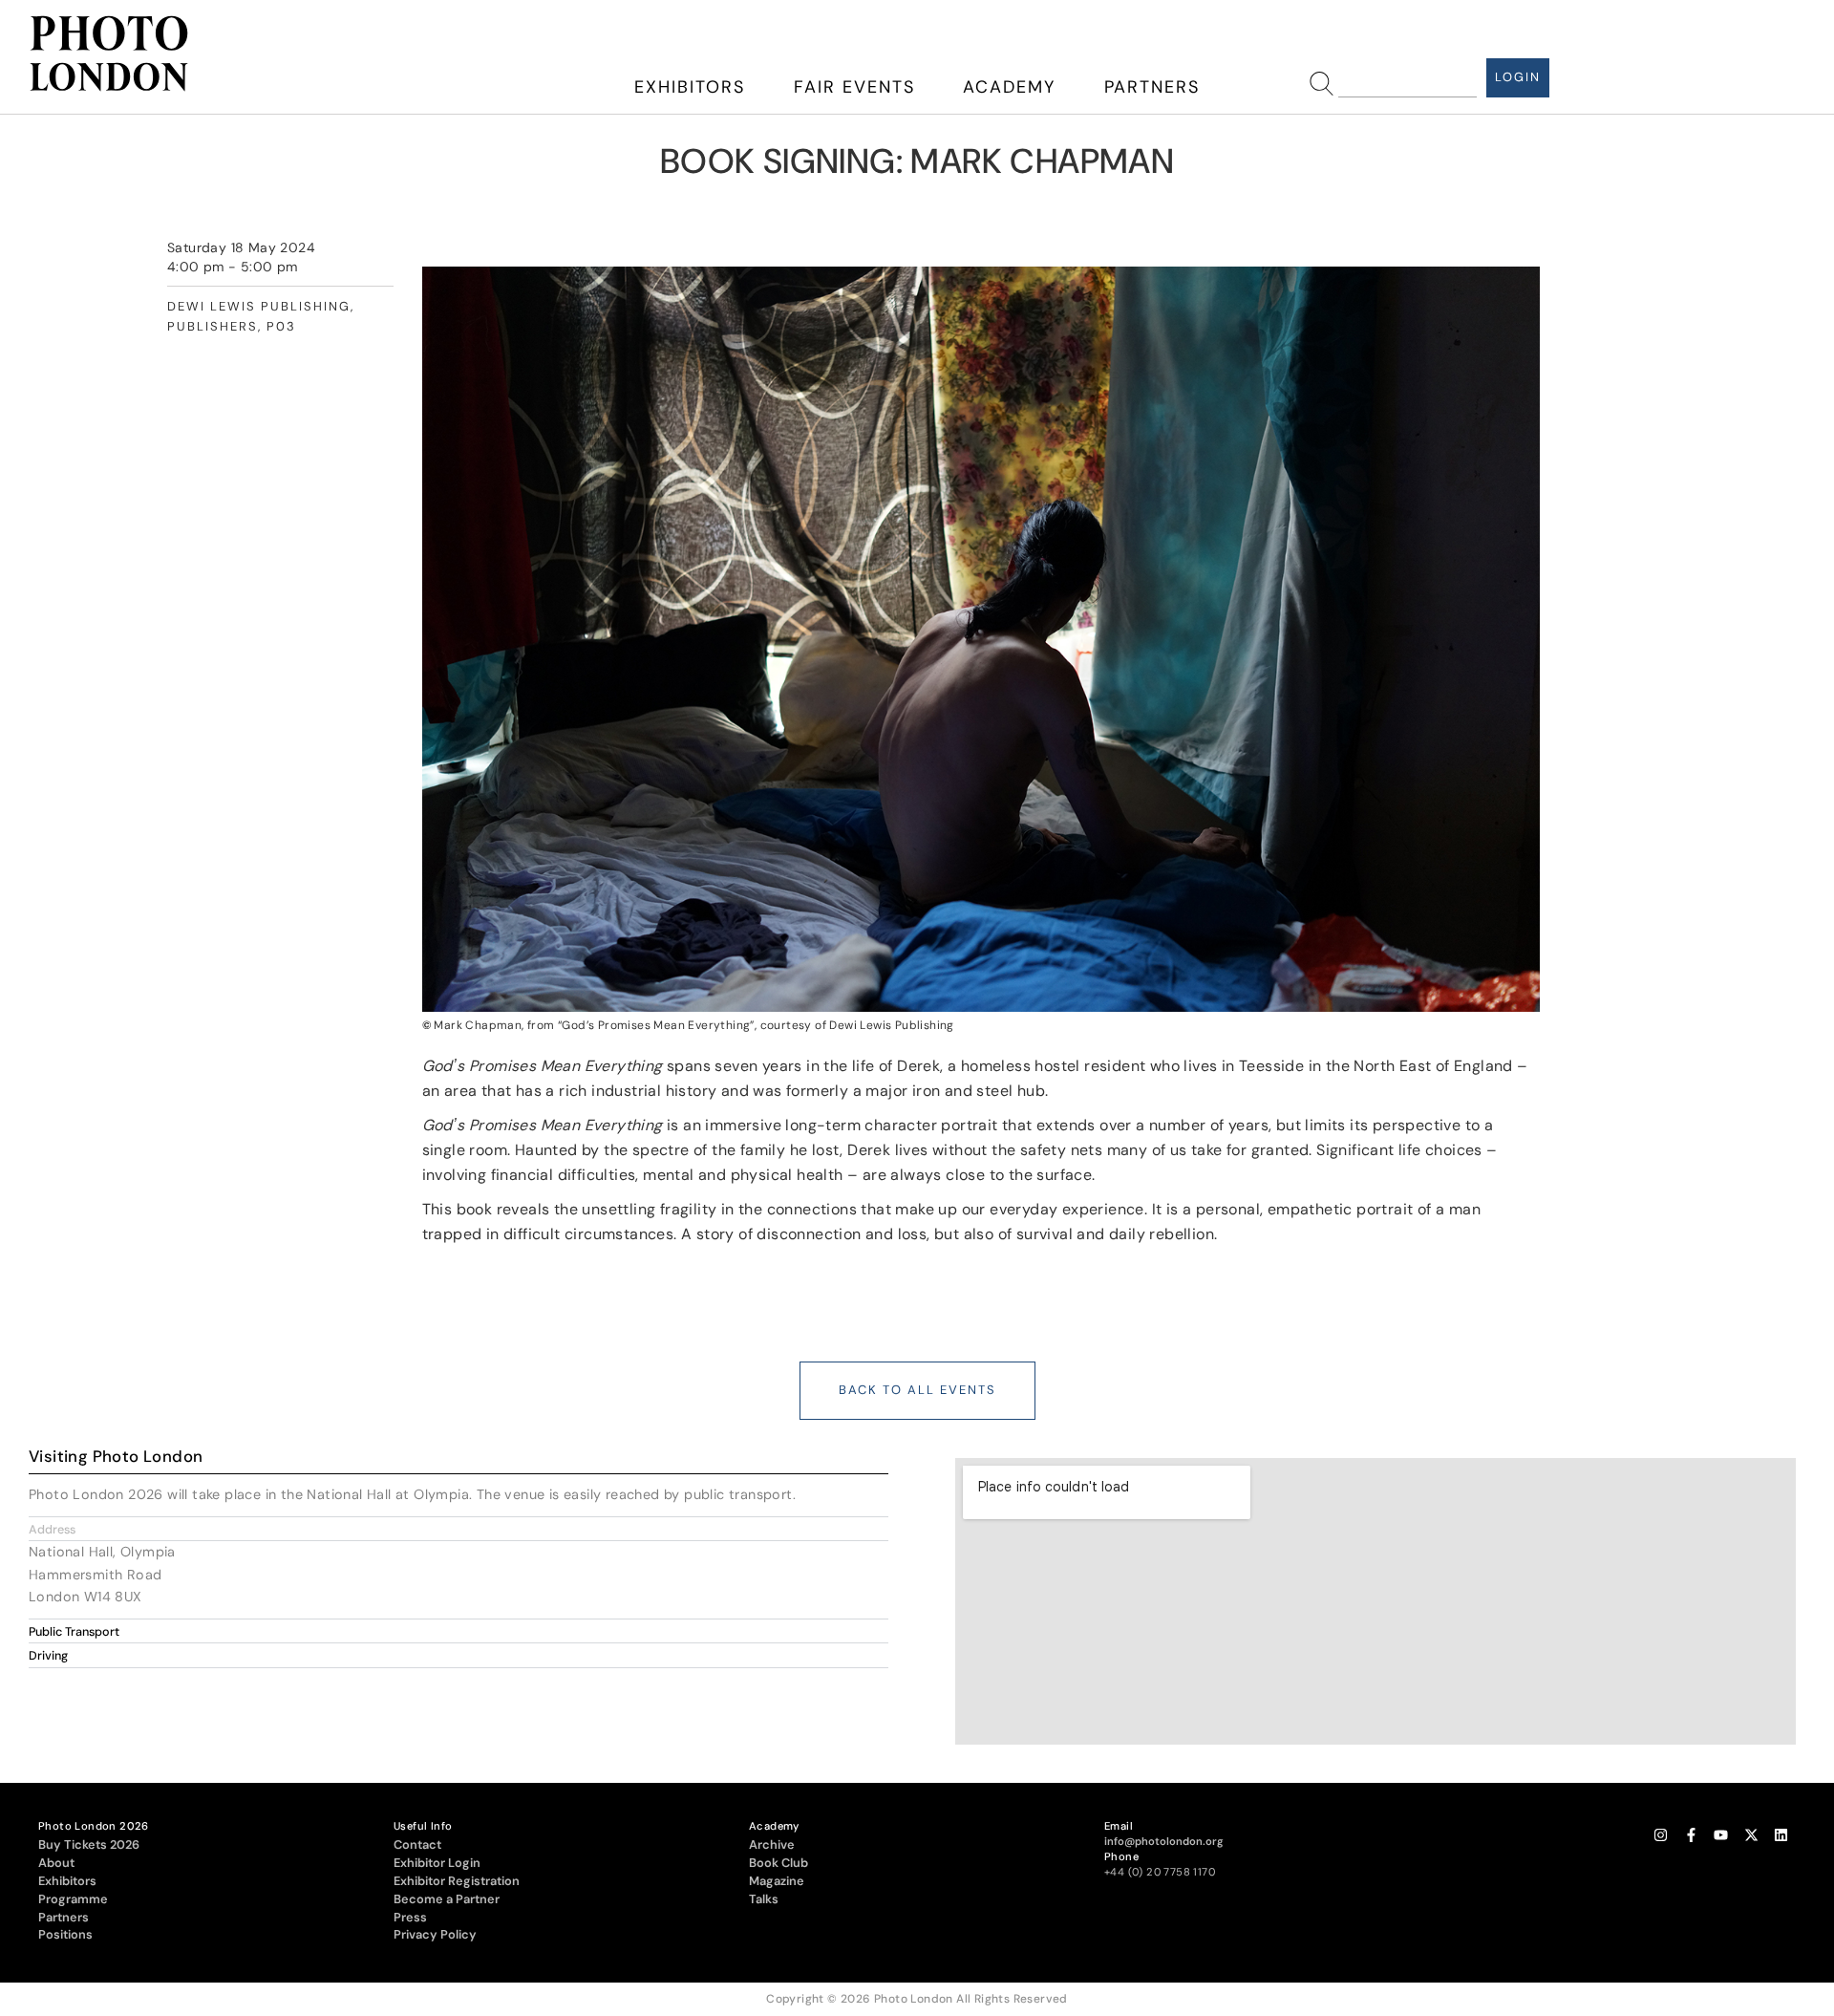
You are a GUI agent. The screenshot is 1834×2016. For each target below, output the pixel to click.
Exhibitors (690, 87)
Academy (1009, 87)
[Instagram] (1661, 1836)
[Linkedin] (1781, 1836)
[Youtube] (1721, 1836)
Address (52, 1530)
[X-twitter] (1751, 1836)
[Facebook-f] (1691, 1836)
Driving (48, 1656)
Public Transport (74, 1632)
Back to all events (917, 1390)
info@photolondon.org (1164, 1841)
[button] (458, 1529)
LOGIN (1518, 77)
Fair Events (854, 87)
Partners (1152, 87)
